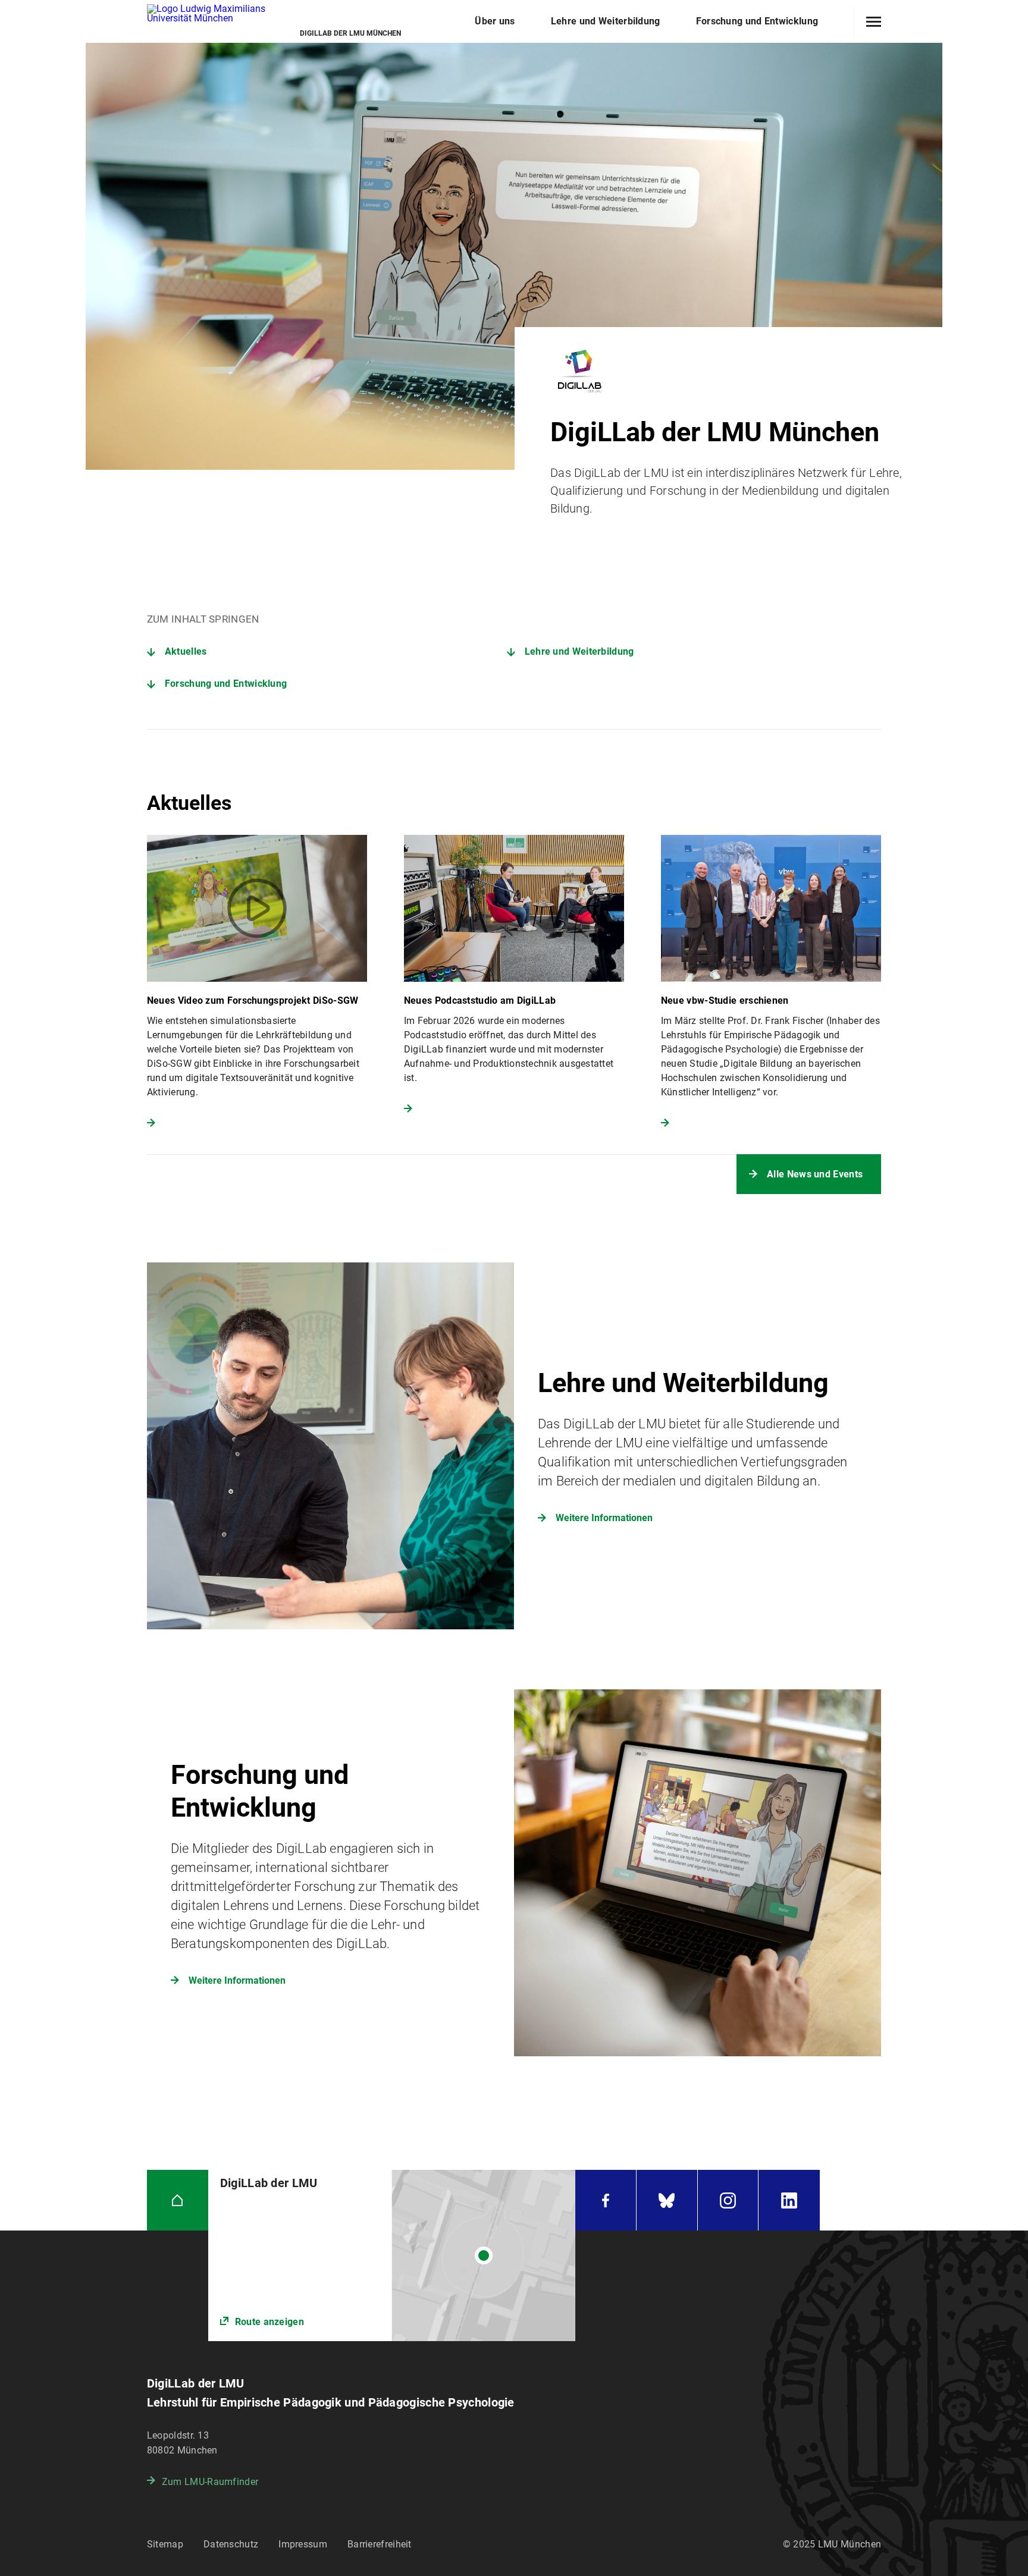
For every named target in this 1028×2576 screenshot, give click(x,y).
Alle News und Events (815, 1174)
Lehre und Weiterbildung (579, 651)
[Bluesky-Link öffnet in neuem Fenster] (667, 2200)
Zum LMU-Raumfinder (210, 2482)
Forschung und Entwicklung (226, 684)
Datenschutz (231, 2544)
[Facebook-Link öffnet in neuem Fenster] (606, 2200)
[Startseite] (178, 2200)
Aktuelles (186, 651)
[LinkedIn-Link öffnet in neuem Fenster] (789, 2200)
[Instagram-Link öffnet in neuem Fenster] (728, 2200)
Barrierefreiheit (380, 2544)
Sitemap (165, 2544)
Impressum (303, 2544)
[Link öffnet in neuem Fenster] (392, 2255)
